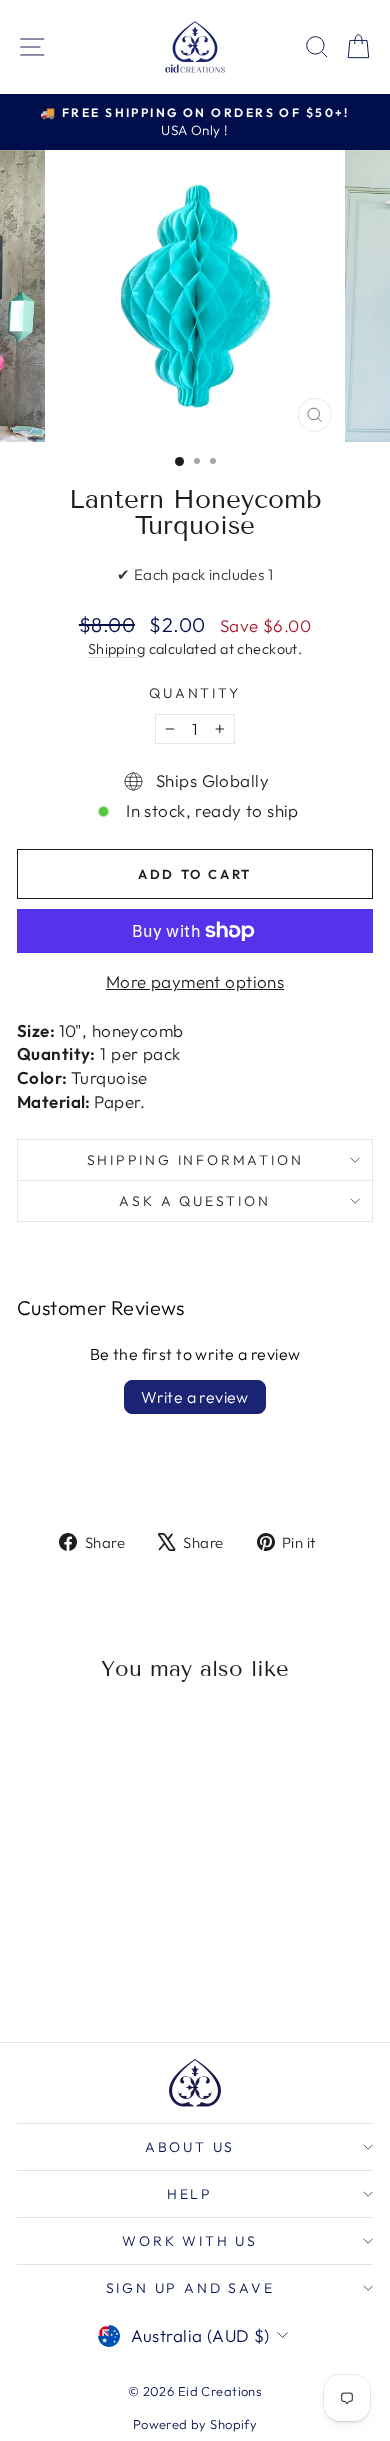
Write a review (195, 1397)
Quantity (194, 693)
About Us (190, 2147)
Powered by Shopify (195, 2424)
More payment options (195, 981)
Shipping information (195, 1160)
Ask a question (194, 1201)
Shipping (116, 649)
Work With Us (190, 2241)
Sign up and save (190, 2288)
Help (190, 2194)
